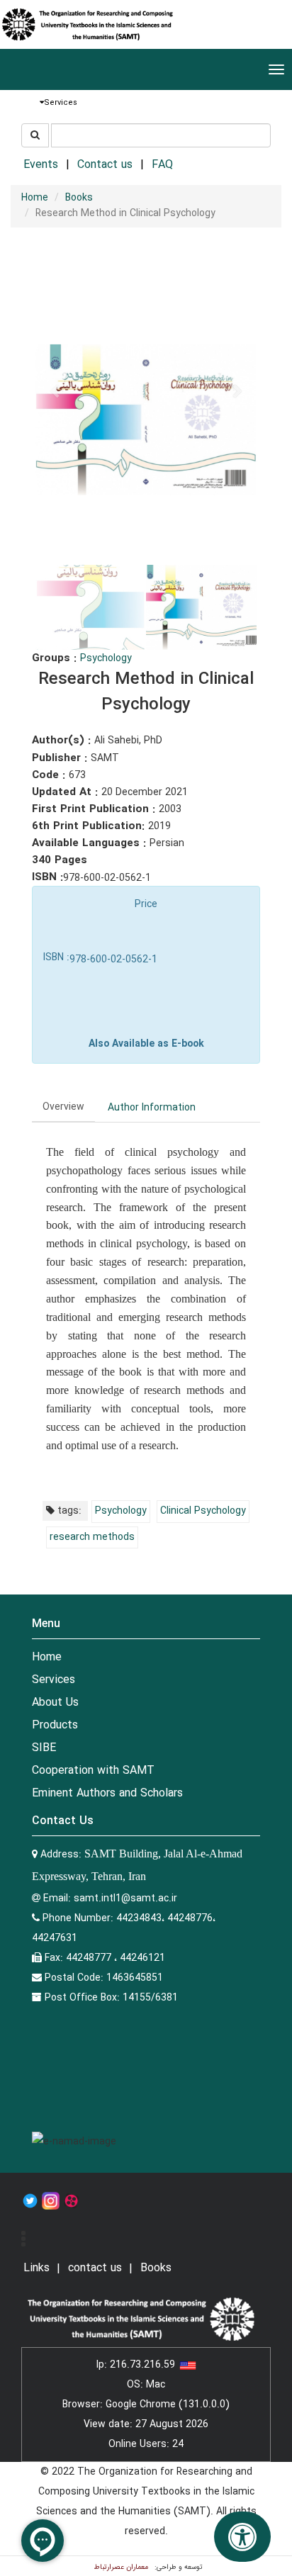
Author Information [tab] (152, 1108)
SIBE (44, 1748)
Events (41, 165)
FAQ (162, 165)
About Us (55, 1703)
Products (55, 1725)
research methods (92, 1537)
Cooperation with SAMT (93, 1771)
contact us (95, 2268)
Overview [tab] (63, 1107)
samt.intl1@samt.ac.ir (125, 1899)
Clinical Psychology (203, 1511)
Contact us (105, 165)
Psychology (106, 658)
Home (35, 198)
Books (79, 198)
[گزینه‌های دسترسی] (242, 2537)
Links (36, 2268)
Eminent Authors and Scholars (107, 1793)
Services (54, 1680)
